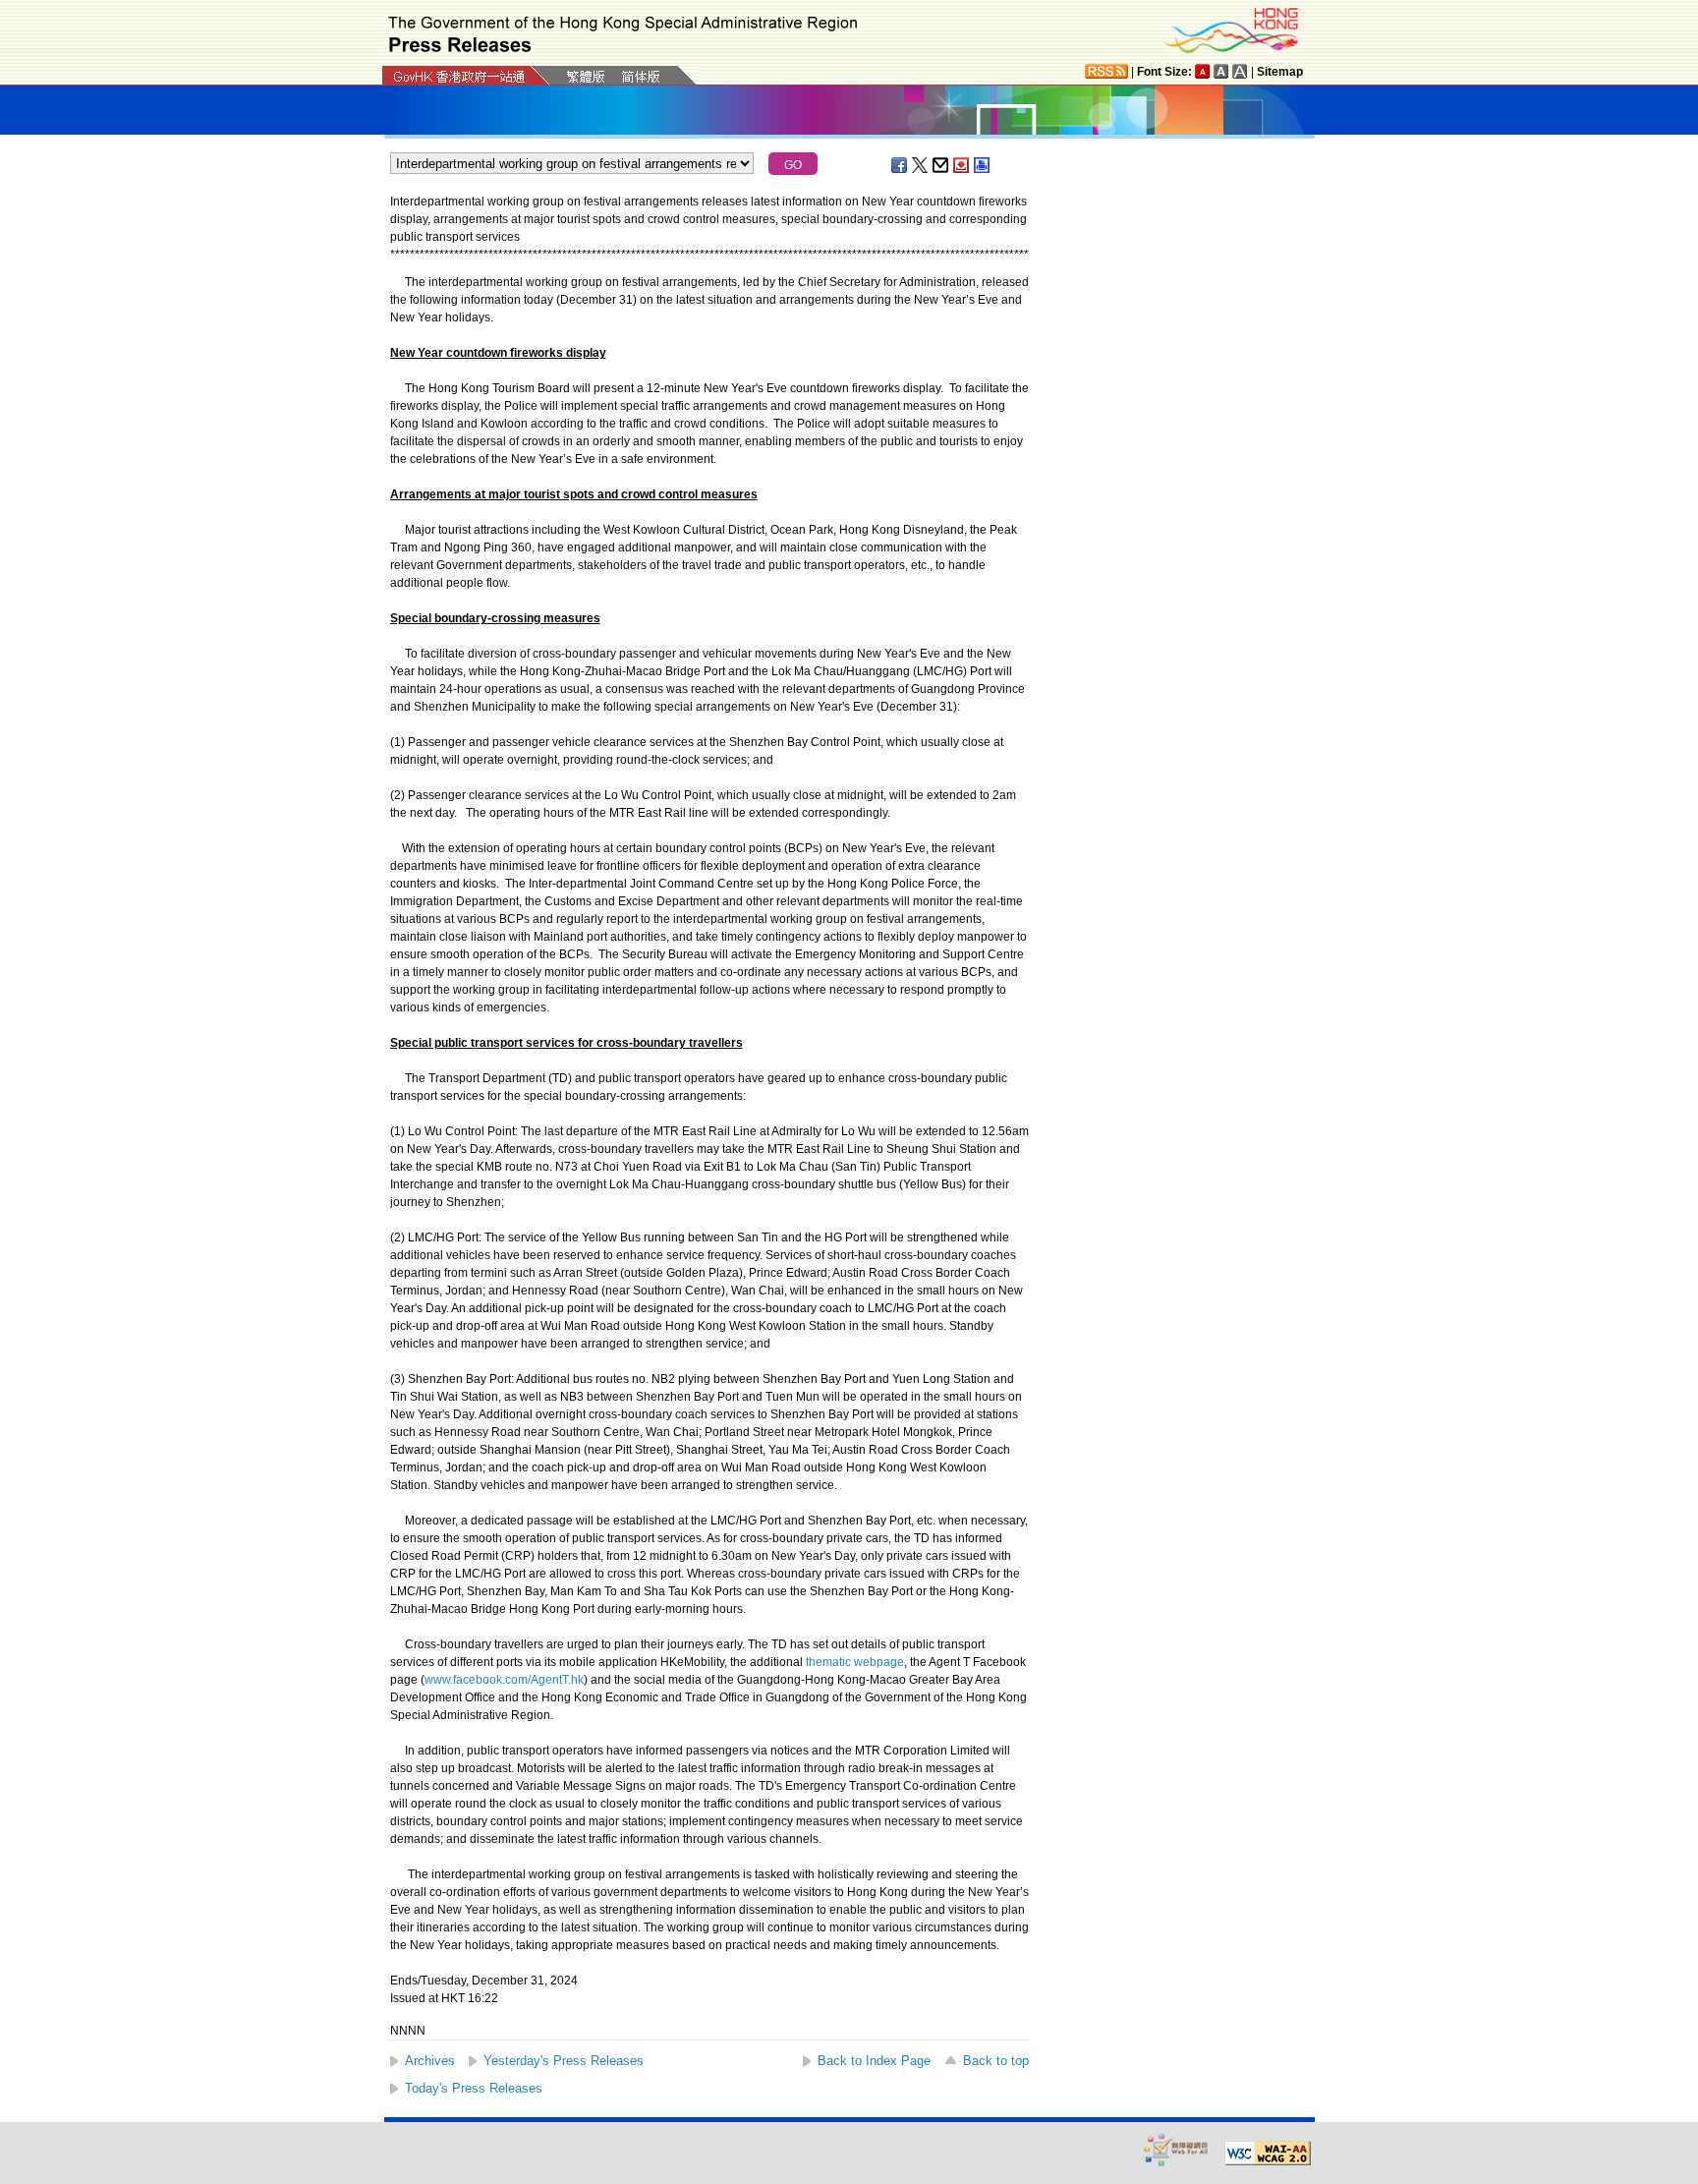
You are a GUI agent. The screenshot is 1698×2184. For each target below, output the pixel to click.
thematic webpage (855, 1662)
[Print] (983, 165)
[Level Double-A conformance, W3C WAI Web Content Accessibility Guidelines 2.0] (1268, 2154)
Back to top (996, 2061)
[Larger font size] (1221, 71)
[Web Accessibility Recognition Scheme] (1176, 2149)
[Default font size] (1203, 71)
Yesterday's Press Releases (564, 2061)
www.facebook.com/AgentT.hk (504, 1680)
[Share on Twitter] (921, 165)
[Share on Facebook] (900, 165)
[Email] (941, 165)
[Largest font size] (1240, 71)
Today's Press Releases (474, 2088)
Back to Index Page (874, 2061)
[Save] (962, 165)
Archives (430, 2061)
